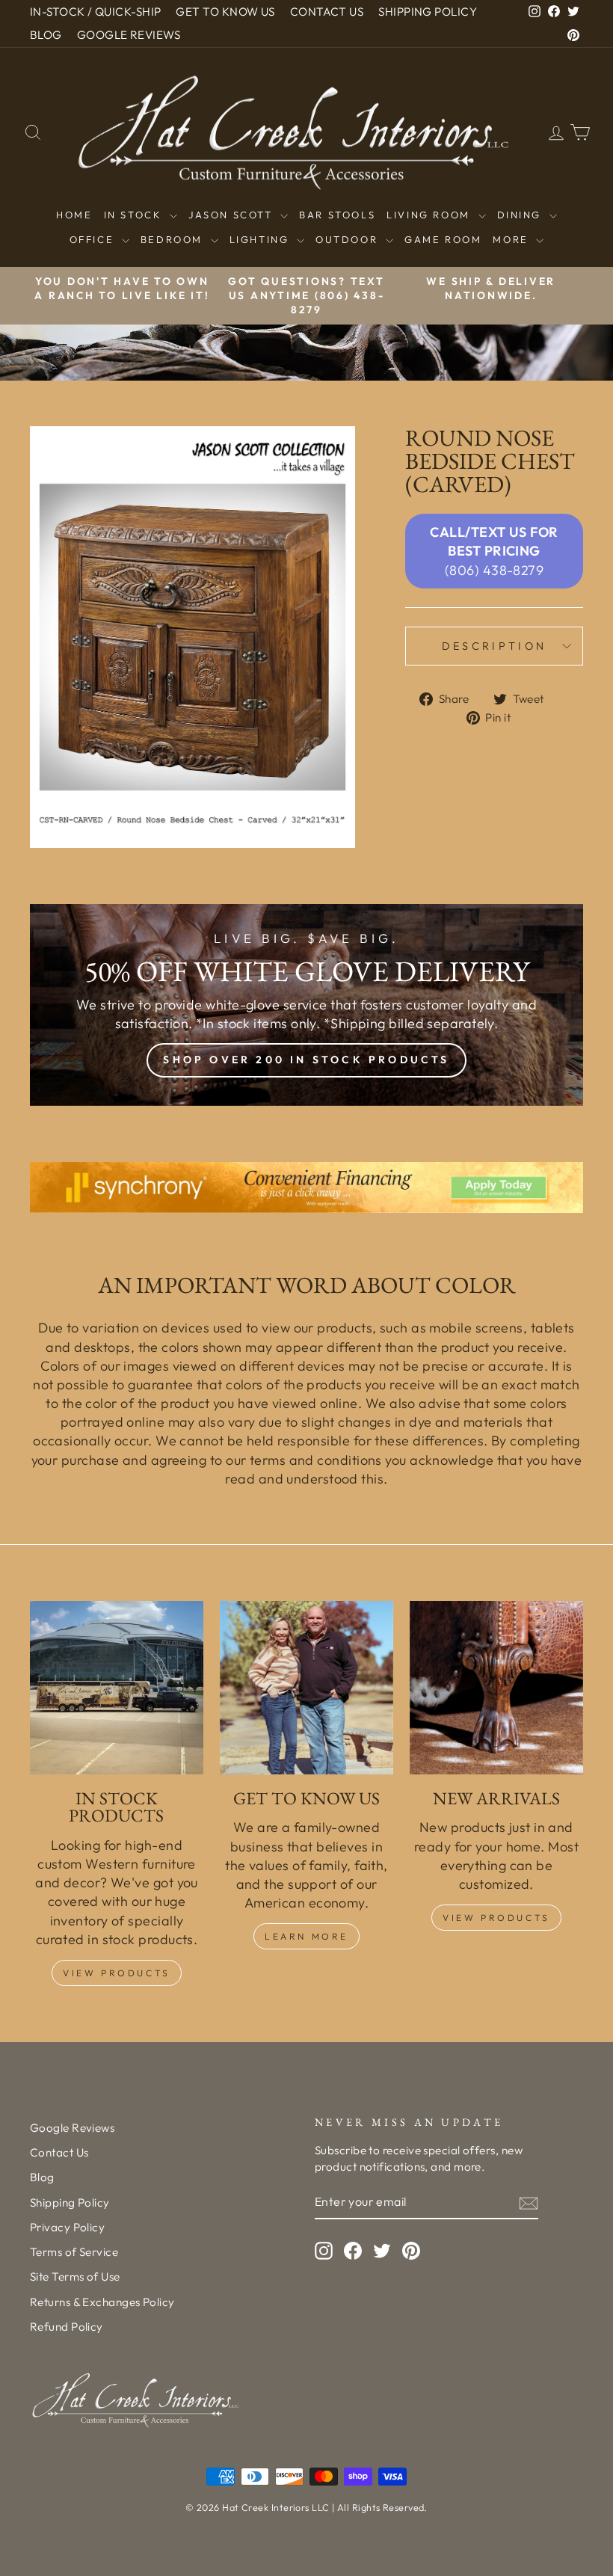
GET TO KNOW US (225, 12)
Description (495, 646)
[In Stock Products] (117, 1688)
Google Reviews (72, 2128)
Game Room (443, 239)
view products (496, 1918)
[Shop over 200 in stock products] (306, 1005)
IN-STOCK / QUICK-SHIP (95, 12)
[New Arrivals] (496, 1688)
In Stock (135, 215)
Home (74, 215)
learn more (306, 1936)
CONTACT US (327, 12)
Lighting (261, 239)
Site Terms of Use (75, 2277)
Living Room (430, 215)
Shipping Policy (70, 2202)
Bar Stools (337, 215)
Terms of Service (74, 2252)
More (512, 239)
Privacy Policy (67, 2227)
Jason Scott (232, 215)
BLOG (46, 35)
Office (94, 239)
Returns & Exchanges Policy (102, 2302)
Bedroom (174, 239)
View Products (117, 1973)
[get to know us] (306, 1688)
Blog (42, 2177)
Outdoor (349, 239)
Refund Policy (67, 2327)
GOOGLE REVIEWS (129, 35)
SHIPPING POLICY (428, 12)
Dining (521, 215)
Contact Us (59, 2152)
